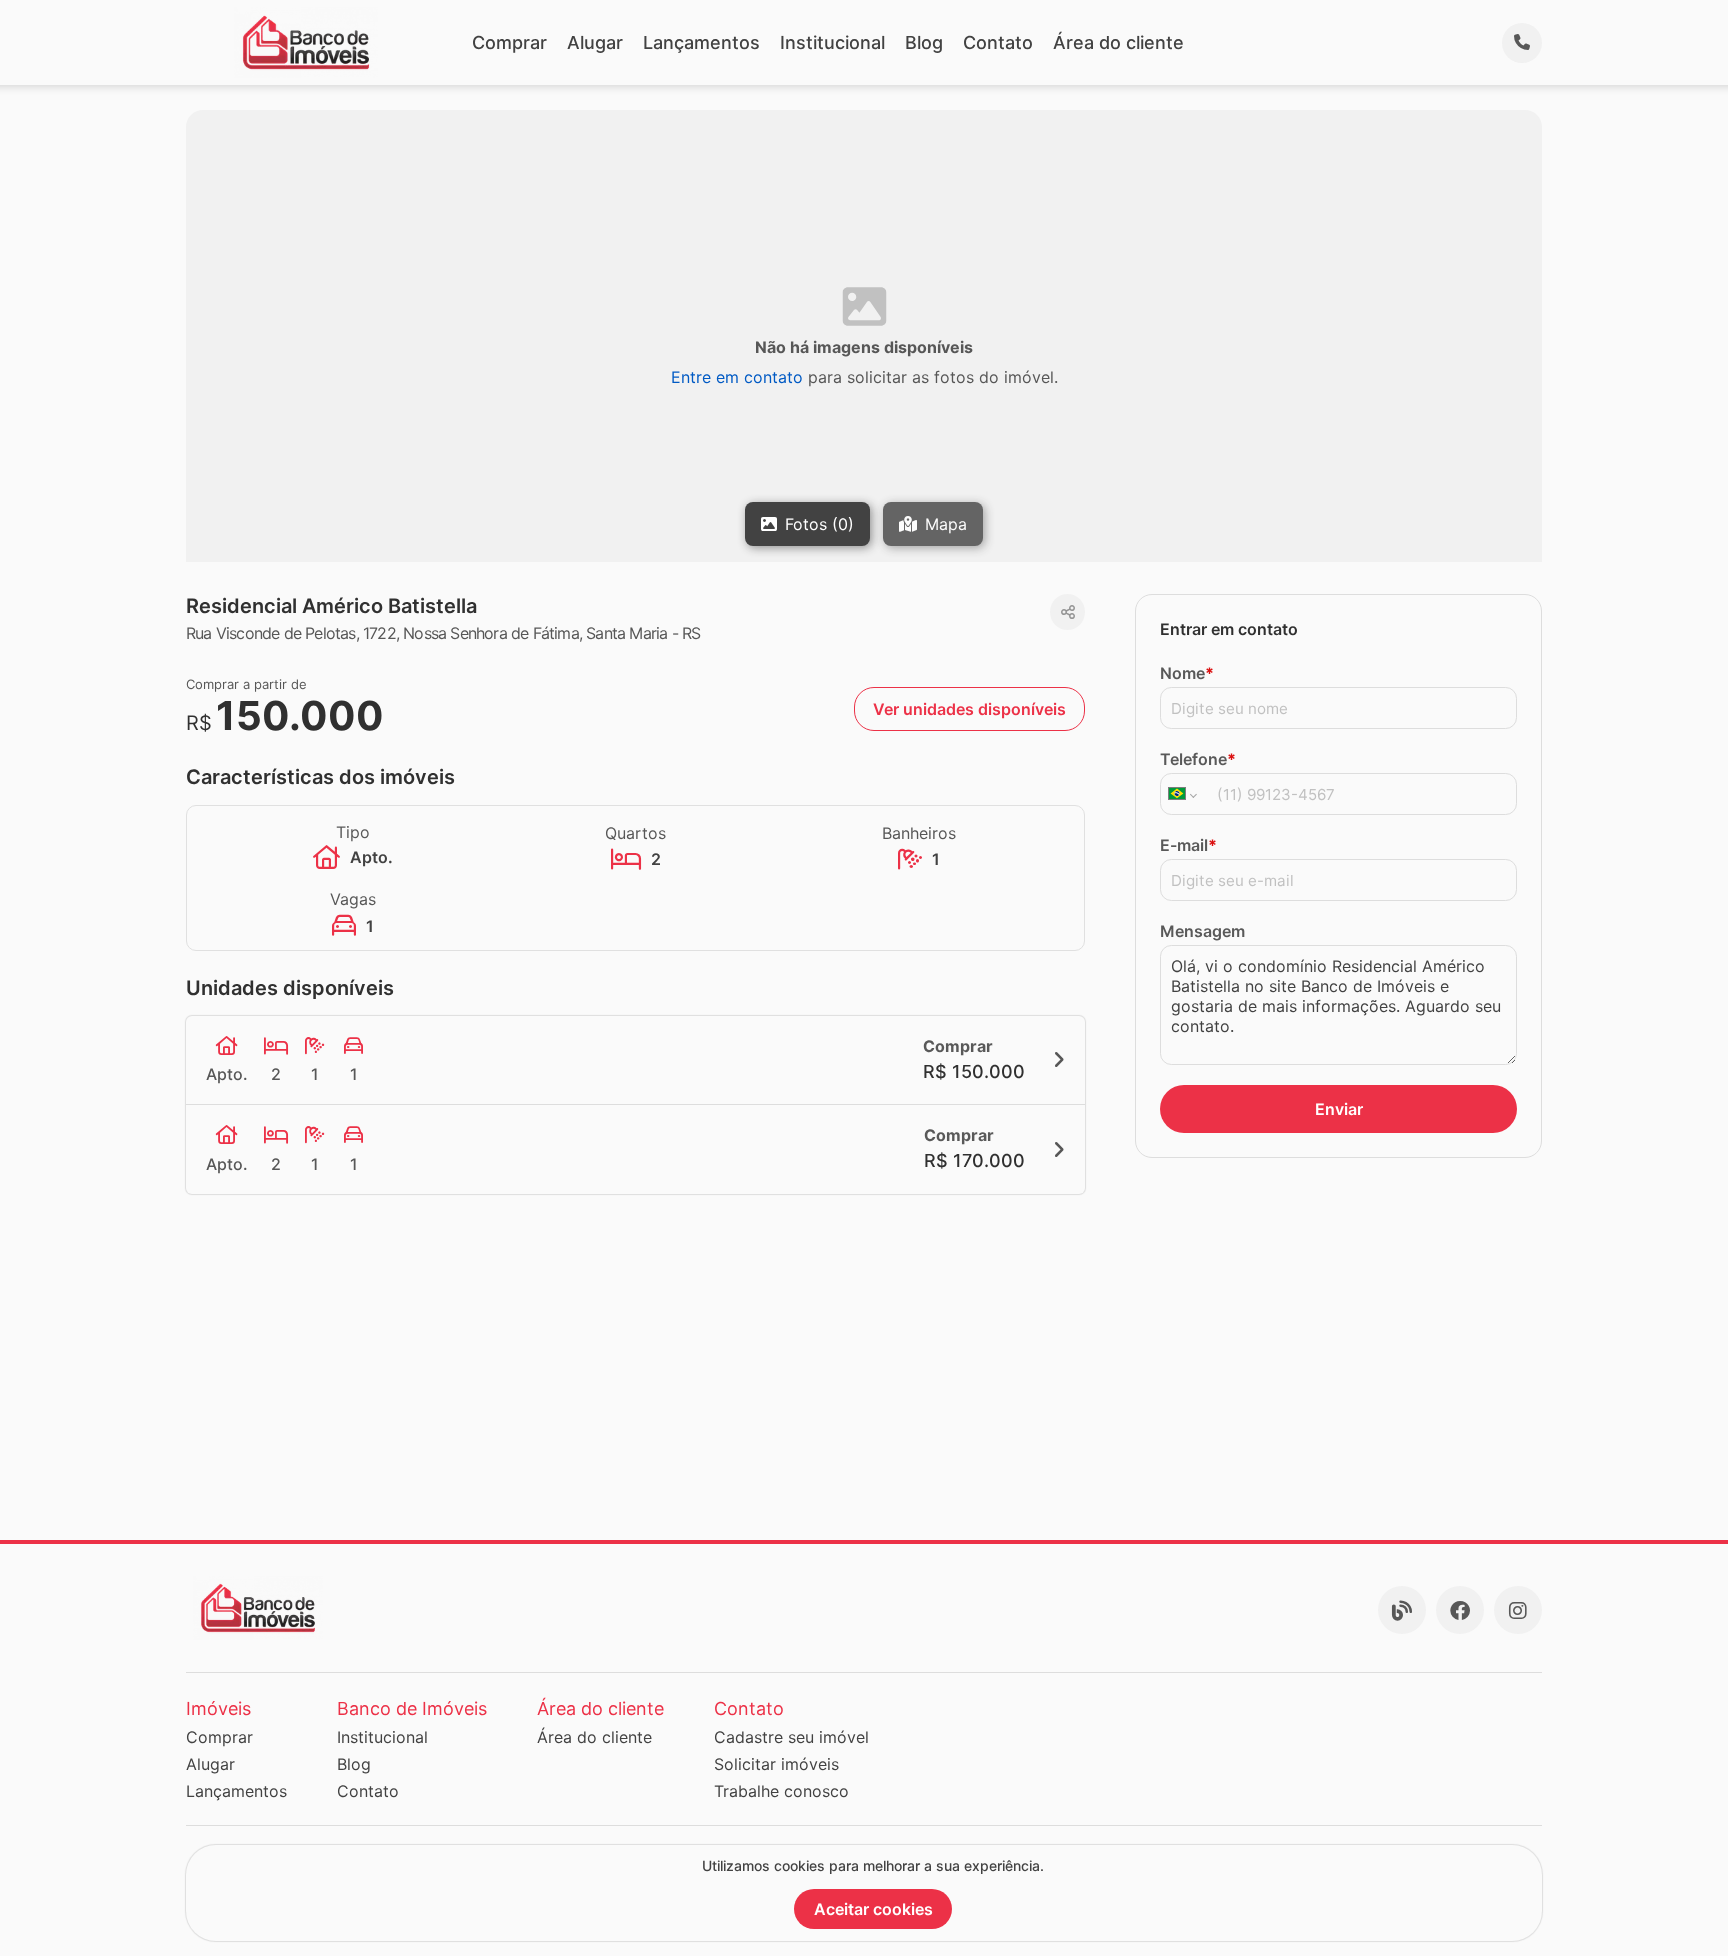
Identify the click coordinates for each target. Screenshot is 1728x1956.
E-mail (1188, 845)
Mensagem (1202, 931)
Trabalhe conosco (781, 1791)
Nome (1187, 673)
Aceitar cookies (873, 1909)
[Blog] (1402, 1610)
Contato (998, 42)
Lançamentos (701, 42)
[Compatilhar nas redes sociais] (1067, 612)
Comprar (509, 42)
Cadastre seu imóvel (791, 1737)
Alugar (595, 42)
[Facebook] (1460, 1610)
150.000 (300, 715)
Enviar (1339, 1109)
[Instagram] (1518, 1610)
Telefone (1198, 759)
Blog (924, 42)
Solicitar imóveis (776, 1764)
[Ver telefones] (1522, 43)
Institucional (832, 42)
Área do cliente (1118, 42)
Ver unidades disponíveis (969, 709)
